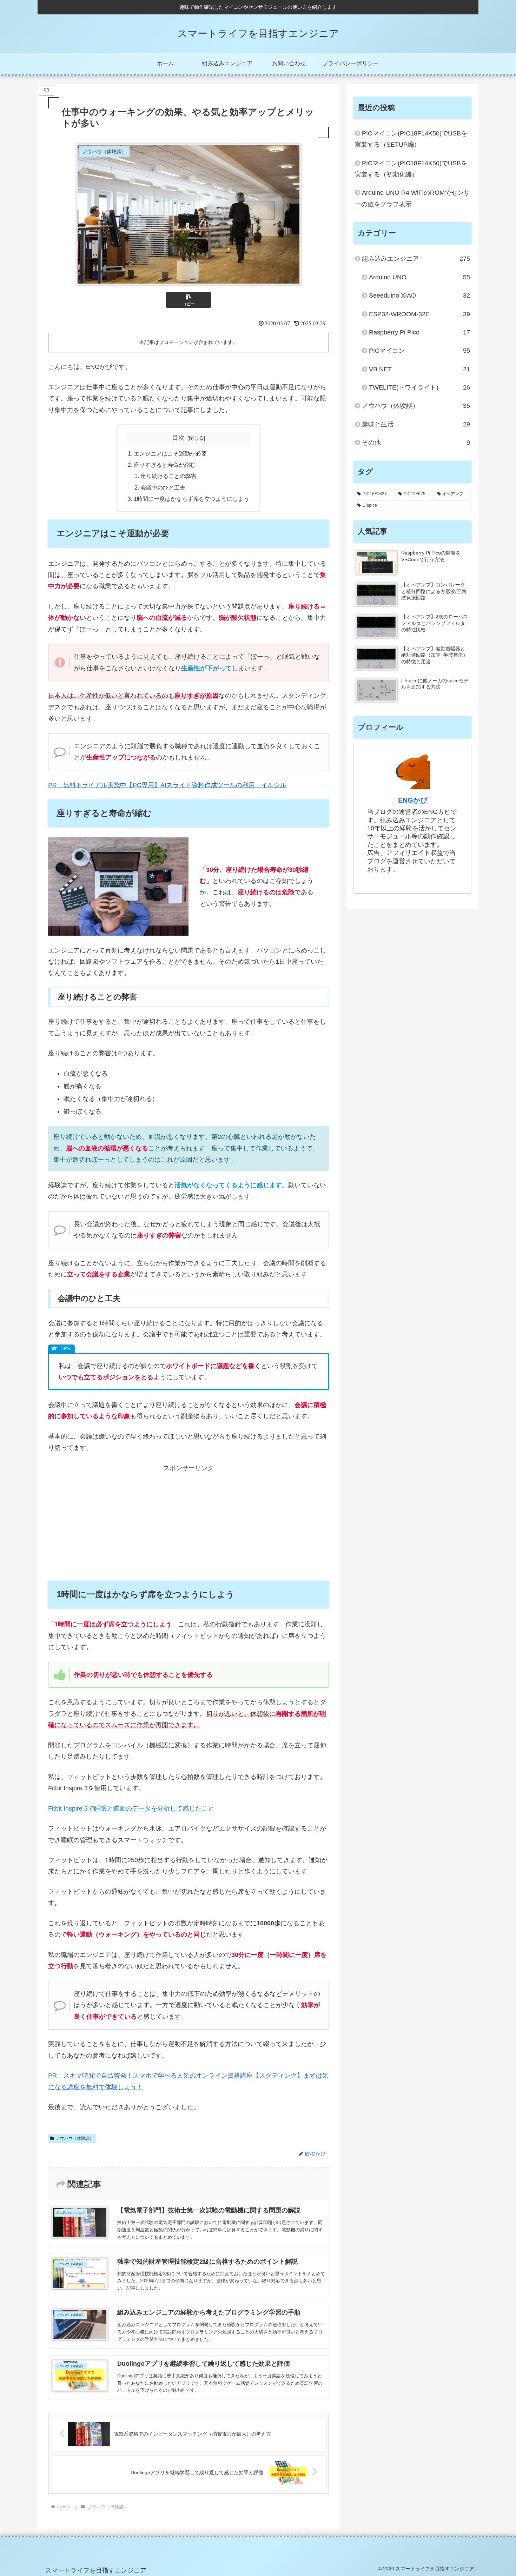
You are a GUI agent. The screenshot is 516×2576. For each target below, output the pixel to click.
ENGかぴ (413, 800)
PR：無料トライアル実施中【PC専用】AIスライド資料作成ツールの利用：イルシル (167, 785)
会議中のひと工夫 (163, 487)
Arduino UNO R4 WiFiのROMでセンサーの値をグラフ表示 (412, 198)
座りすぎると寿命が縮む (165, 465)
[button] (188, 300)
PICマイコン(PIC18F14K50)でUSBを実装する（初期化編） (411, 169)
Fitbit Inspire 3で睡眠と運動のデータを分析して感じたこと (131, 1808)
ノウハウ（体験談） (75, 2138)
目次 (178, 438)
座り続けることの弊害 (168, 476)
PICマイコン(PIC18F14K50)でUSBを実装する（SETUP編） (411, 139)
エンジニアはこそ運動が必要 (170, 453)
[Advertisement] (188, 1523)
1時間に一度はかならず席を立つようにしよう (191, 499)
